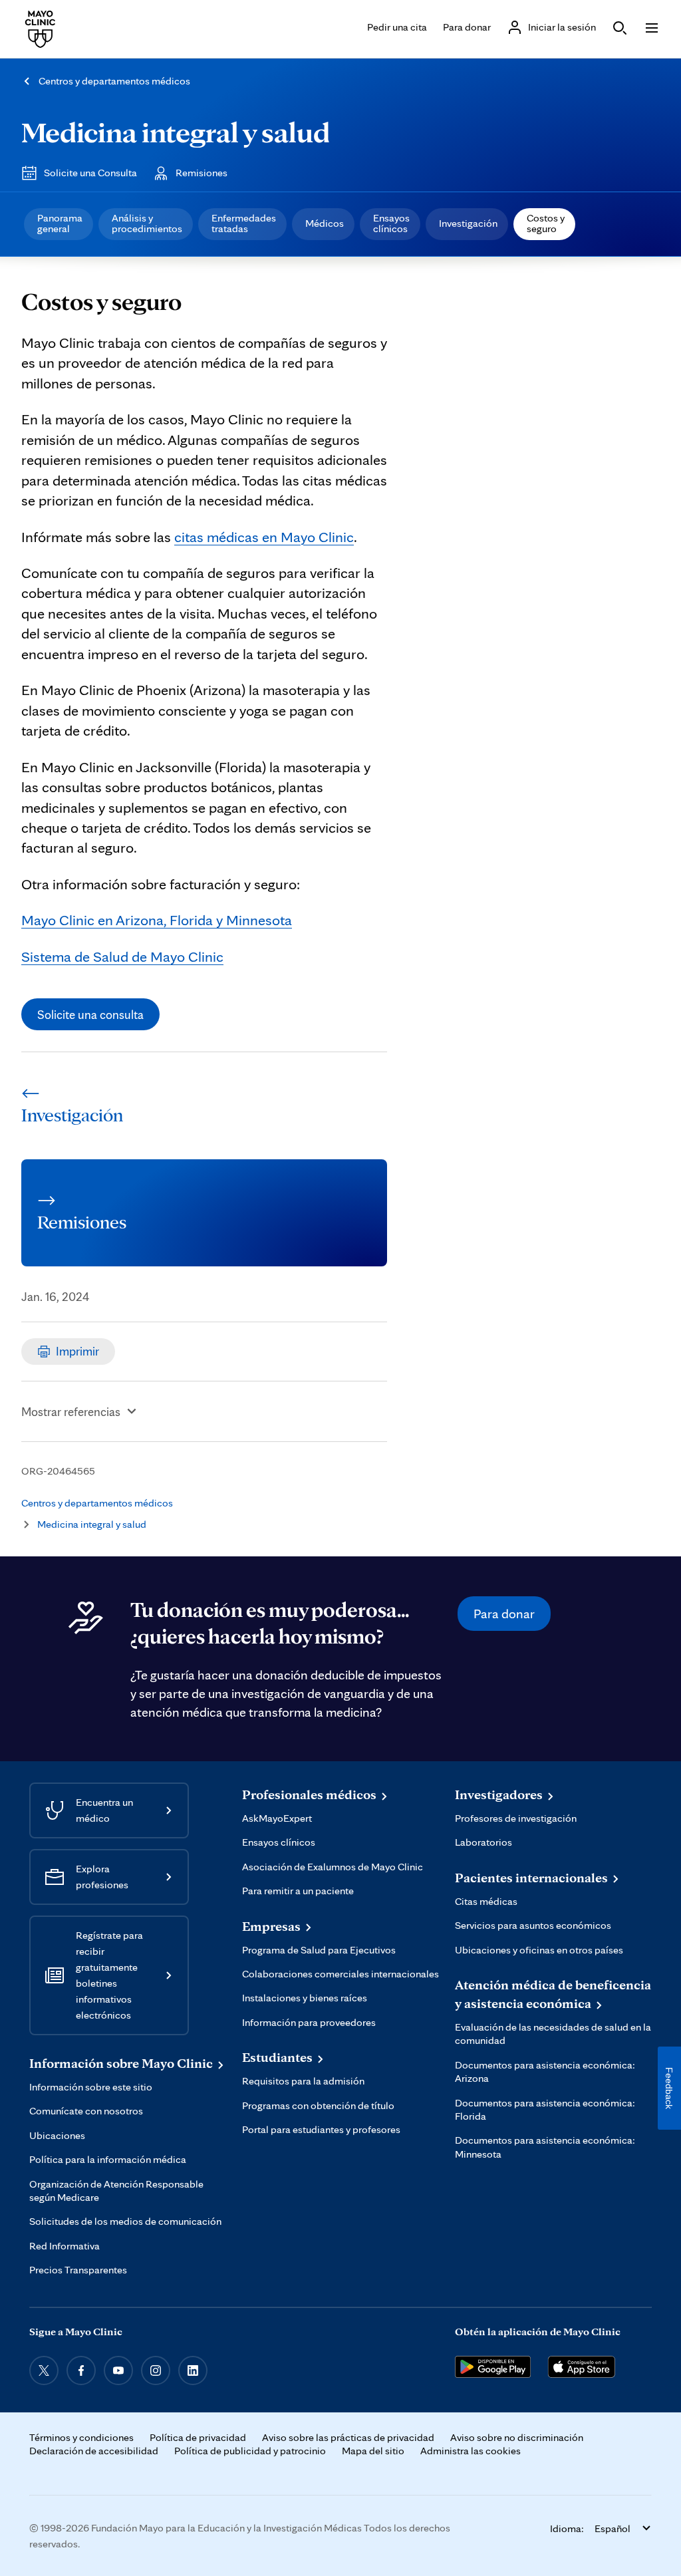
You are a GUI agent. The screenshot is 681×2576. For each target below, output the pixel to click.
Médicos (325, 223)
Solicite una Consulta (90, 173)
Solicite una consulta (90, 1014)
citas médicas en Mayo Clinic (264, 536)
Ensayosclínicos (391, 223)
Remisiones (202, 173)
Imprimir (77, 1351)
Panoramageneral (60, 223)
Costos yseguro (546, 223)
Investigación (468, 223)
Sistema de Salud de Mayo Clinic (122, 956)
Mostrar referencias (71, 1411)
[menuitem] (59, 224)
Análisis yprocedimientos (147, 223)
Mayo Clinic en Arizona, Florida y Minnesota (157, 920)
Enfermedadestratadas (244, 223)
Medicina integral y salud (176, 132)
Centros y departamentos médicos (114, 81)
